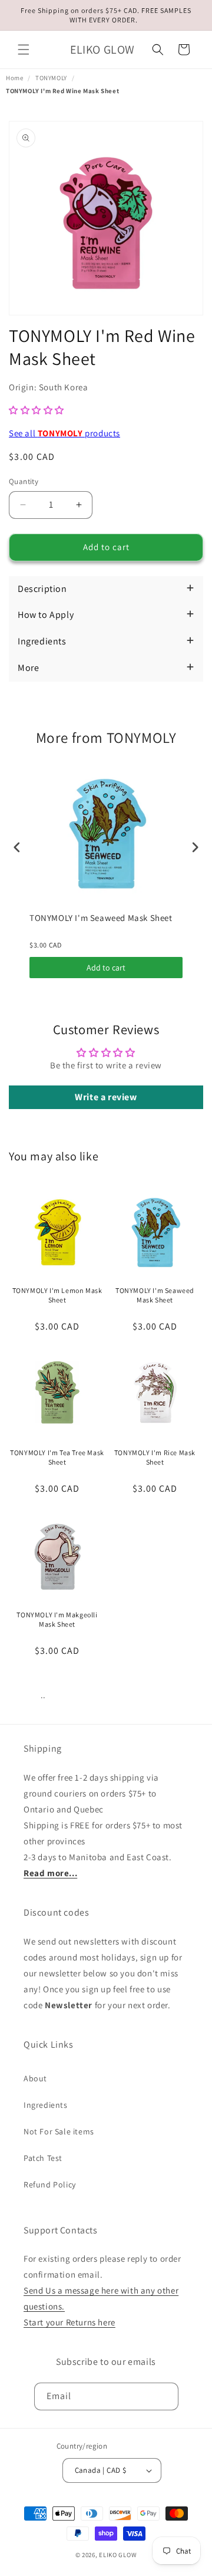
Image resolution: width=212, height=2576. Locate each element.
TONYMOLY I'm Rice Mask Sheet (155, 1457)
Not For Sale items (59, 2131)
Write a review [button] (106, 1097)
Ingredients (46, 2105)
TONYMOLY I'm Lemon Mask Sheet (57, 1295)
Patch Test (43, 2158)
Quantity (24, 481)
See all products (64, 433)
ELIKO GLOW (118, 2555)
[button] (24, 50)
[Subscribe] (165, 2396)
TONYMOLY (51, 78)
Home (14, 78)
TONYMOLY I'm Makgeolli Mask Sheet (57, 1619)
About (35, 2078)
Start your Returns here (69, 2322)
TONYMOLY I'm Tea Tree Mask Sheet (57, 1457)
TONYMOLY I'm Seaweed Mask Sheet (101, 918)
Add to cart (106, 968)
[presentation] (17, 847)
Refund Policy (50, 2184)
